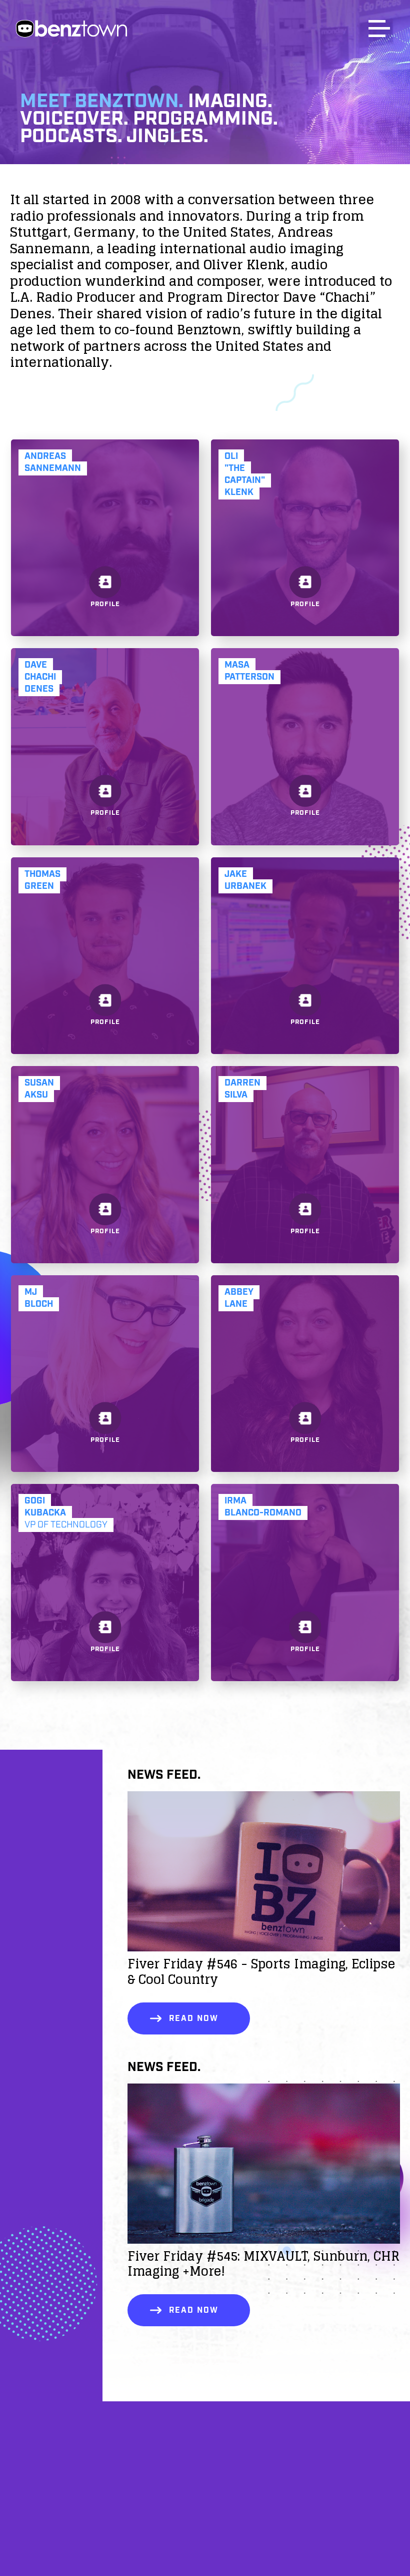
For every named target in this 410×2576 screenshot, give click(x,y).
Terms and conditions (205, 2557)
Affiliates (205, 2480)
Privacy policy (205, 2531)
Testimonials (205, 2506)
